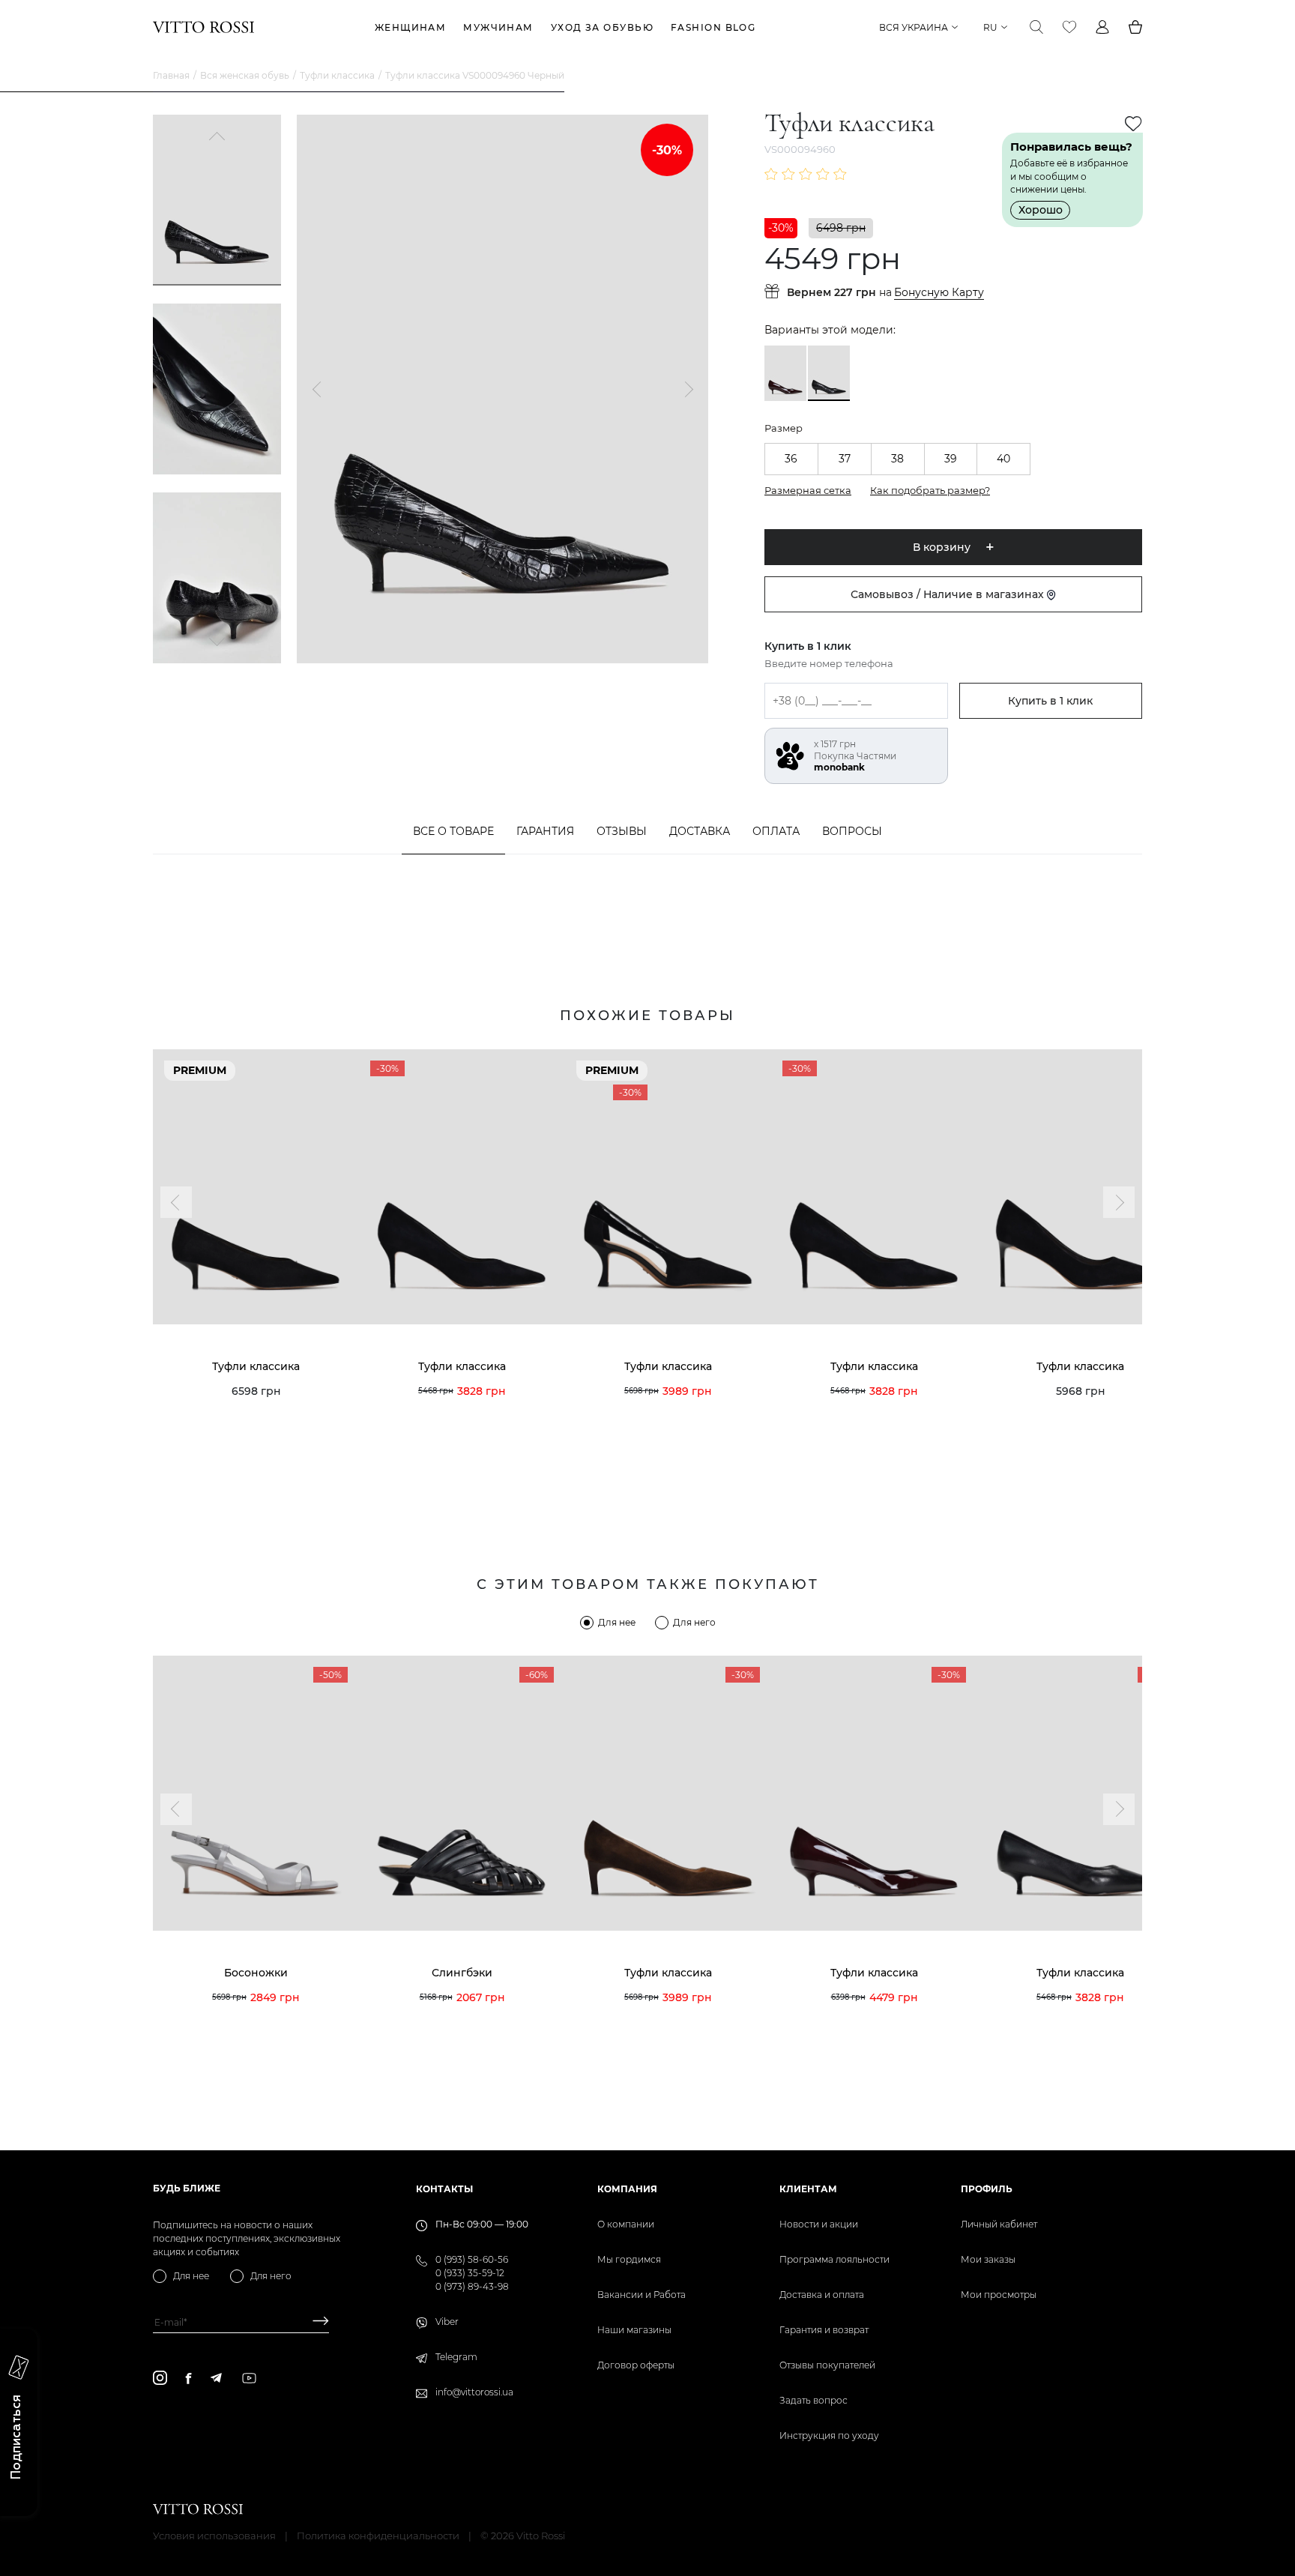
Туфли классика (337, 75)
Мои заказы (988, 2259)
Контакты (444, 2189)
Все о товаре (453, 831)
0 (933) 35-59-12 (470, 2273)
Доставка (700, 831)
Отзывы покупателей (827, 2365)
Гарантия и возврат (824, 2330)
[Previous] (217, 138)
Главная (171, 75)
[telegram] (216, 2378)
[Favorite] (1069, 27)
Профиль (987, 2189)
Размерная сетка (808, 490)
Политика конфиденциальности (378, 2536)
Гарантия (545, 831)
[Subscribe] (315, 2322)
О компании (626, 2224)
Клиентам (808, 2189)
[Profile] (1102, 27)
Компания (627, 2189)
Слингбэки (462, 1973)
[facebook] (188, 2378)
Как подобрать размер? (930, 490)
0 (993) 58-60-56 (472, 2259)
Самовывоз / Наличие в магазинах (949, 594)
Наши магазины (634, 2330)
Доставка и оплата (822, 2295)
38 (897, 459)
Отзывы (622, 831)
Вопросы (852, 831)
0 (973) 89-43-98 (472, 2286)
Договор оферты (636, 2365)
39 (951, 459)
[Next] (217, 640)
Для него (694, 1622)
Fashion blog (713, 27)
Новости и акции (819, 2224)
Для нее (617, 1622)
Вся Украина (914, 27)
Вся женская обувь (245, 75)
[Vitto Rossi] (203, 27)
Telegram (456, 2357)
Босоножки (256, 1973)
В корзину (942, 547)
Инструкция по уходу (829, 2435)
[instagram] (160, 2378)
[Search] (1036, 27)
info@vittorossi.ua (474, 2392)
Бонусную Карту (939, 293)
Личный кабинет (999, 2224)
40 (1003, 459)
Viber (447, 2322)
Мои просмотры (999, 2295)
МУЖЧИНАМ (498, 27)
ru (990, 27)
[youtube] (249, 2378)
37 (845, 459)
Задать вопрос (813, 2400)
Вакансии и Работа (642, 2295)
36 (791, 459)
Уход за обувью (602, 27)
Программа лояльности (834, 2259)
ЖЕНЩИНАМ (411, 27)
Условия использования (214, 2536)
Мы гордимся (629, 2259)
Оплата (776, 831)
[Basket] (1135, 27)
